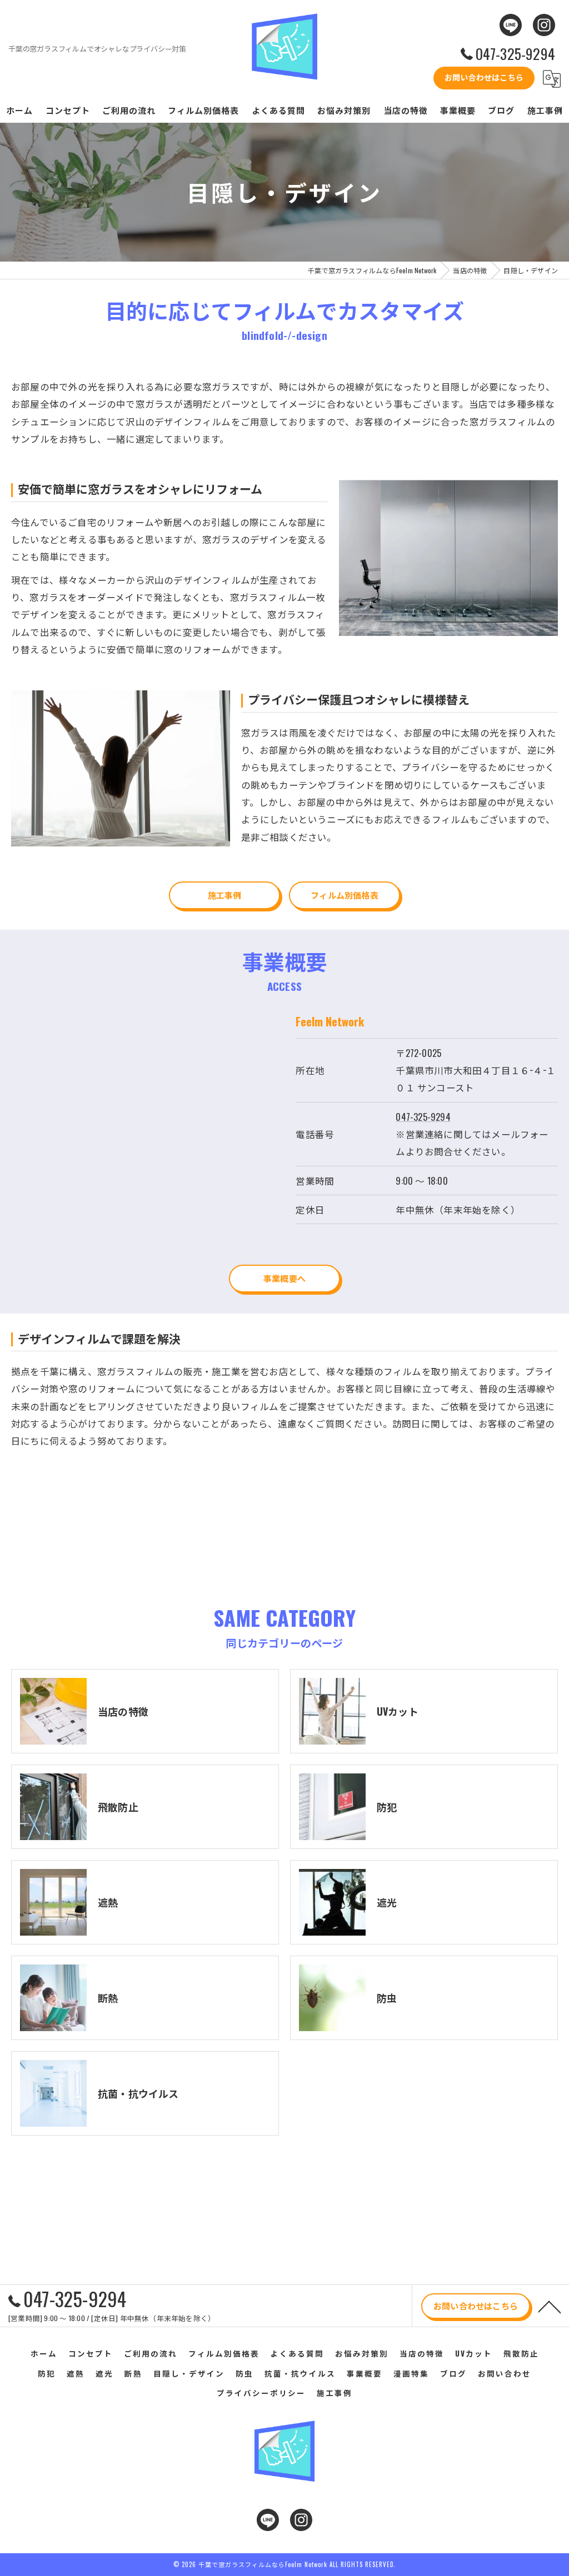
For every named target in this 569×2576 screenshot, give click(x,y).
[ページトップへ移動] (550, 2306)
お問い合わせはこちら (484, 77)
